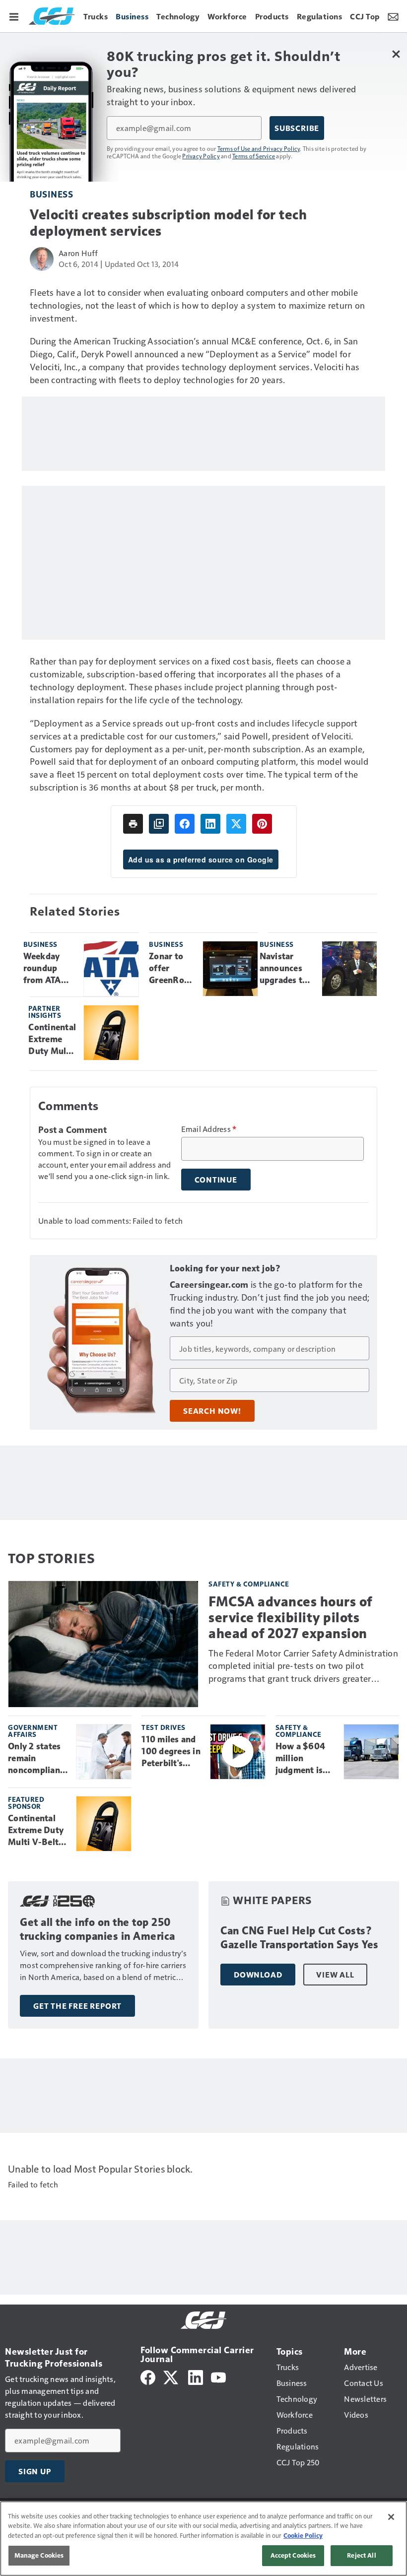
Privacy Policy (201, 156)
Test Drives (164, 1727)
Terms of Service (254, 156)
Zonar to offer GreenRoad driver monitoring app (172, 969)
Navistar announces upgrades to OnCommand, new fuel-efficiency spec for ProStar (287, 969)
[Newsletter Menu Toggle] (393, 16)
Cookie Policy (303, 2535)
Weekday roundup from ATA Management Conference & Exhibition (50, 969)
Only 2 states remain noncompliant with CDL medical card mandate (36, 1759)
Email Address (209, 1129)
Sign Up (35, 2471)
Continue (216, 1180)
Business (51, 194)
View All (335, 1975)
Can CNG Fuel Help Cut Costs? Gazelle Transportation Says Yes (300, 1938)
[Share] (185, 824)
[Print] (133, 824)
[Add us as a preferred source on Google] (159, 824)
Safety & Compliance (249, 1584)
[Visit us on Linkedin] (196, 2376)
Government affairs (33, 1731)
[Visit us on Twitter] (171, 2376)
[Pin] (262, 824)
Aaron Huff (78, 253)
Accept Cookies (293, 2555)
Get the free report (77, 2006)
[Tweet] (236, 824)
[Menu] (14, 16)
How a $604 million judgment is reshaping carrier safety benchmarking (304, 1759)
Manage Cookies (39, 2555)
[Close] (391, 2517)
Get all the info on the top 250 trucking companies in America (98, 1929)
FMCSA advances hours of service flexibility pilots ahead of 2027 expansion (290, 1618)
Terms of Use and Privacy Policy (259, 148)
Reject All (361, 2555)
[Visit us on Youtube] (218, 2376)
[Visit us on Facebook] (148, 2376)
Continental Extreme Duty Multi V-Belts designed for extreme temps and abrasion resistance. (52, 1040)
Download (258, 1975)
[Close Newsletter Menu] (396, 54)
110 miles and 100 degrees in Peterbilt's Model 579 (171, 1752)
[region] (203, 2539)
